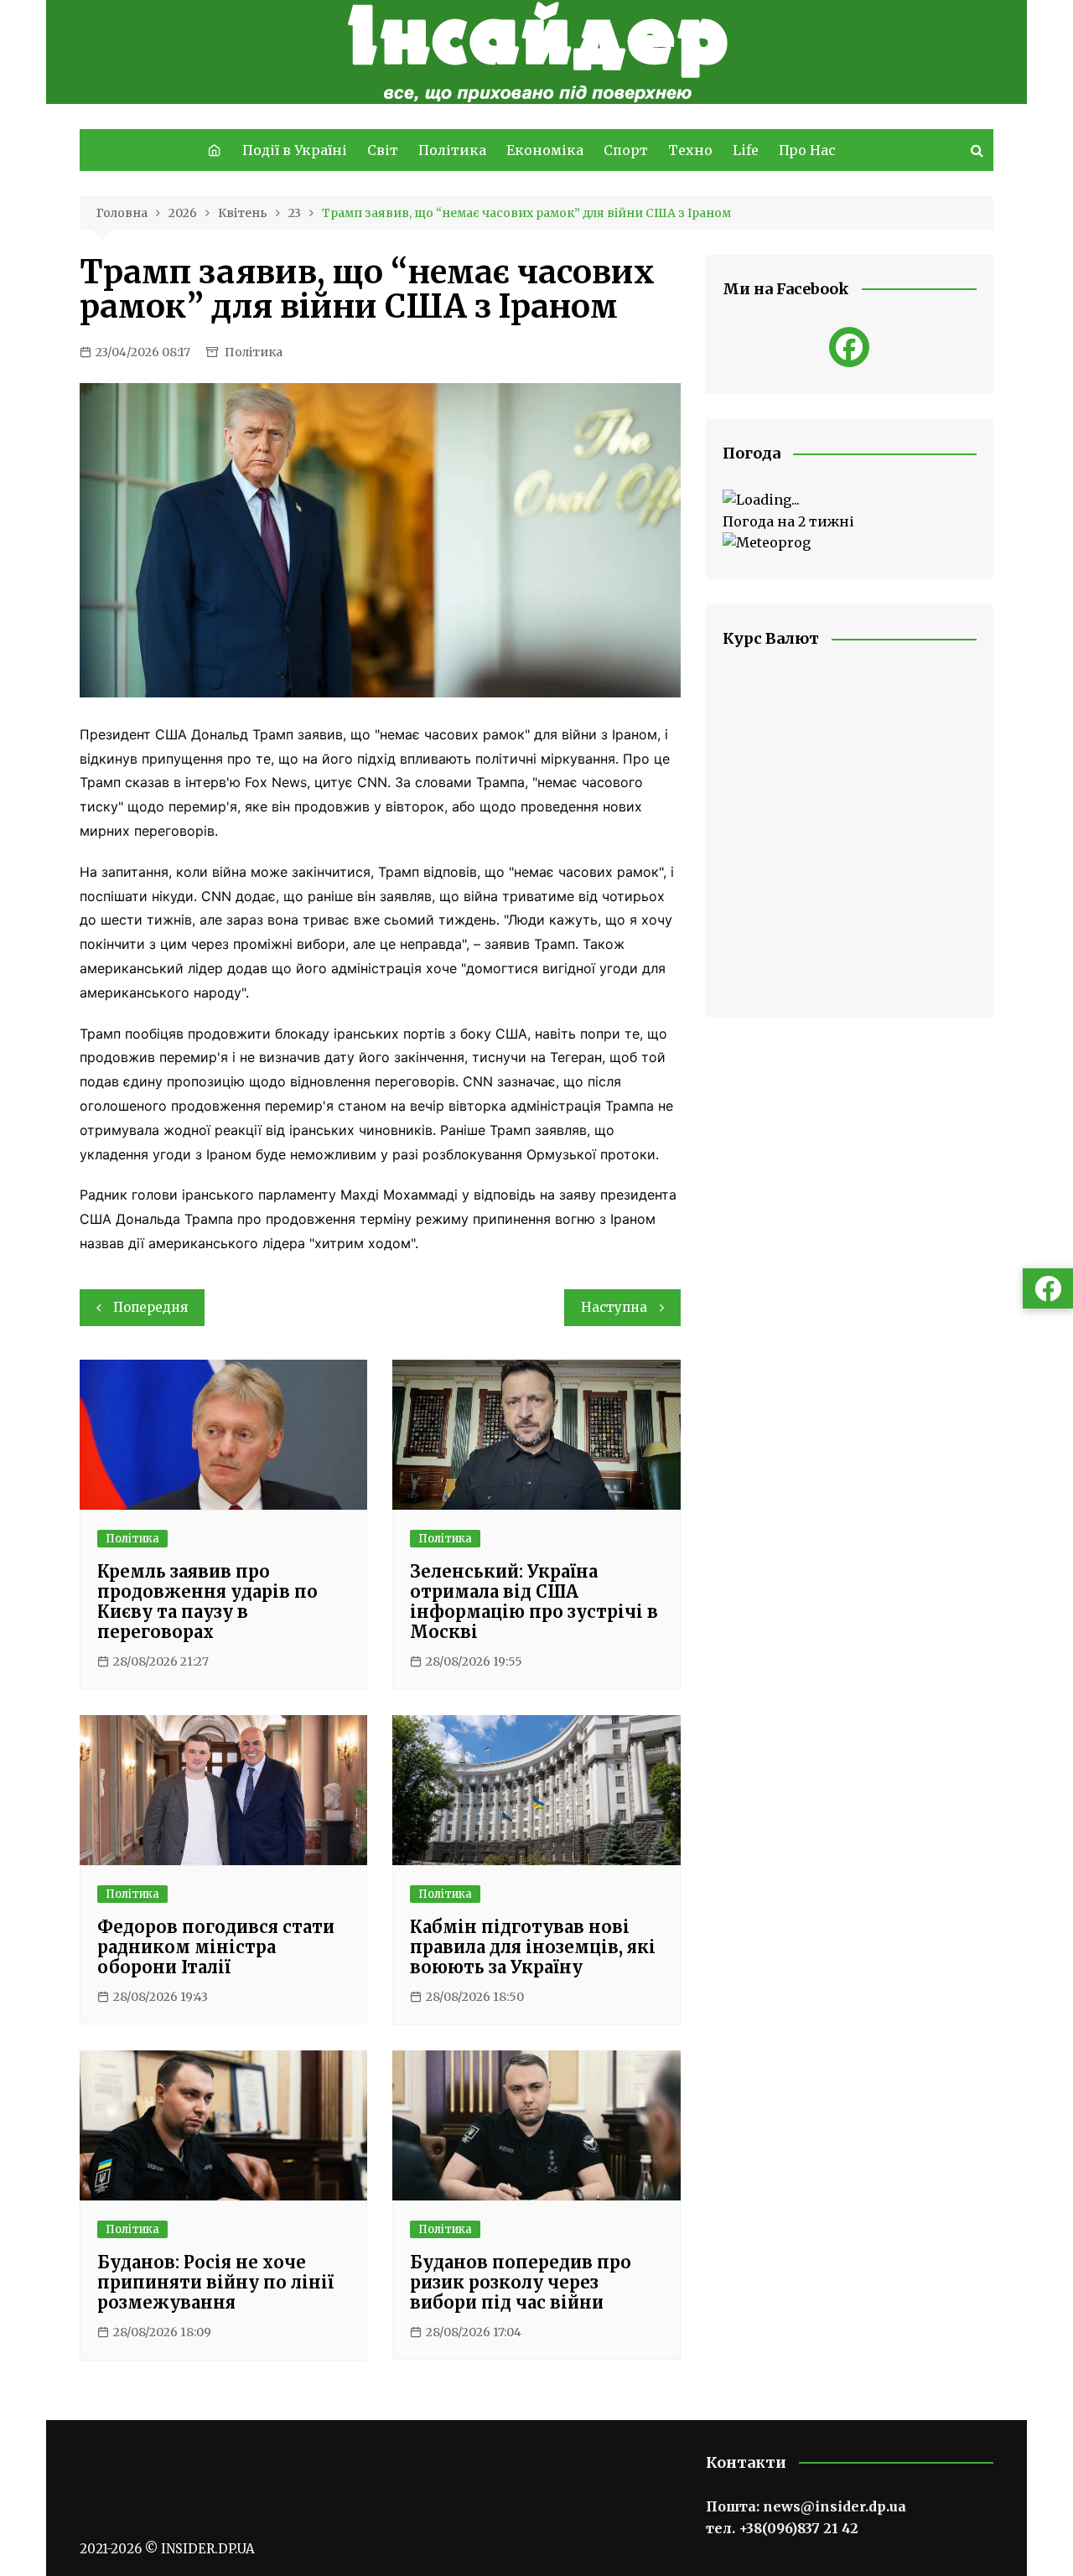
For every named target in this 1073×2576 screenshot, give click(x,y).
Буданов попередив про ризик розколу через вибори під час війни (521, 2282)
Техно (690, 150)
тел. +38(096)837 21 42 (782, 2528)
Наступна (614, 1307)
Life (746, 150)
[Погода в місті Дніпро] (850, 500)
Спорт (626, 150)
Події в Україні (295, 150)
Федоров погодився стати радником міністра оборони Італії (216, 1947)
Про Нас (807, 150)
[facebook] (849, 347)
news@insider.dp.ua (835, 2506)
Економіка (545, 150)
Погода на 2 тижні (788, 521)
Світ (383, 150)
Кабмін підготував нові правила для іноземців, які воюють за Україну (533, 1947)
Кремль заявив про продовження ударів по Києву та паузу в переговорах (207, 1602)
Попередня (150, 1307)
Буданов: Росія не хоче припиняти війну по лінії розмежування (215, 2282)
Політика (452, 150)
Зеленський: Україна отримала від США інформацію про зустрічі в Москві (534, 1602)
